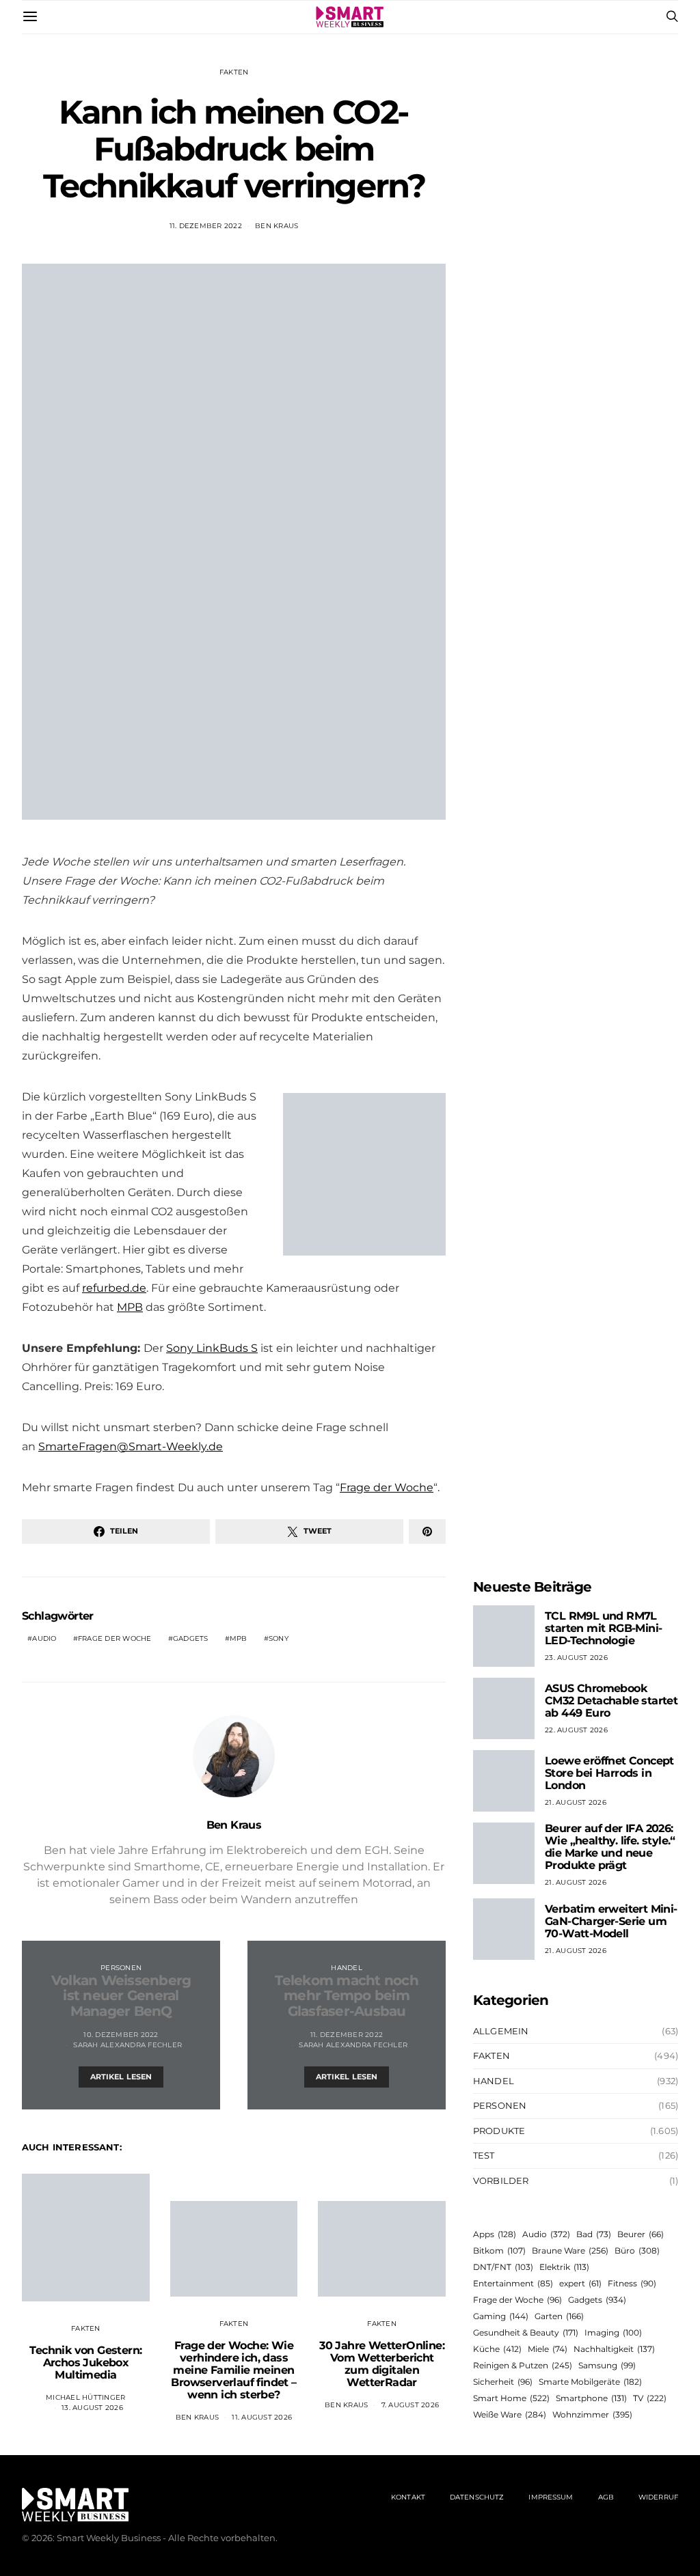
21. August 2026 (576, 1802)
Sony (279, 1638)
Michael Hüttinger (85, 2397)
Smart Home (511, 2398)
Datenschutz (477, 2497)
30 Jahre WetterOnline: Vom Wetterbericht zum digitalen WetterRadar (382, 2364)
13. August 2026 (92, 2408)
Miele (548, 2349)
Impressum (551, 2497)
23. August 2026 (576, 1658)
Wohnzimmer (592, 2414)
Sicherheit (503, 2382)
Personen (121, 1968)
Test (484, 2155)
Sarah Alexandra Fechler (127, 2045)
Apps (495, 2234)
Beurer (641, 2234)
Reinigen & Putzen (523, 2365)
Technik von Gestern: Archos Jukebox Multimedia (85, 2363)
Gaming (501, 2316)
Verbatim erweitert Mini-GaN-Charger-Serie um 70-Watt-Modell (611, 1921)
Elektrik (564, 2267)
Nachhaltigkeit (614, 2349)
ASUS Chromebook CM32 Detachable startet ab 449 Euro (611, 1701)
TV (650, 2398)
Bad (594, 2234)
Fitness (632, 2283)
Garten (559, 2316)
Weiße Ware (510, 2414)
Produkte (499, 2131)
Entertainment (513, 2283)
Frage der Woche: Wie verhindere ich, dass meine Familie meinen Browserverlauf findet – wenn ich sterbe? (233, 2370)
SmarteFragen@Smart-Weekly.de (131, 1446)
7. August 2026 (410, 2405)
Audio (44, 1638)
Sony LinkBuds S (212, 1348)
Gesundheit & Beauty (526, 2332)
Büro (637, 2250)
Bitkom (499, 2250)
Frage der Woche (387, 1487)
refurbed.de (114, 1288)
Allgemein (501, 2031)
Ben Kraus (277, 226)
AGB (606, 2497)
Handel (347, 1968)
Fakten (234, 72)
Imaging (613, 2332)
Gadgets (191, 1638)
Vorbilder (501, 2180)
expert (580, 2283)
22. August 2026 (576, 1730)
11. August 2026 (262, 2417)
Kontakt (408, 2497)
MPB (130, 1307)
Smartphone (591, 2398)
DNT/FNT (503, 2267)
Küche (497, 2349)
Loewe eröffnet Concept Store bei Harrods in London (609, 1773)
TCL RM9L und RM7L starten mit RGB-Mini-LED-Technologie (603, 1628)
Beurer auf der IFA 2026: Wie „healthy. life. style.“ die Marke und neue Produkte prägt (610, 1847)
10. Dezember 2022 (121, 2035)
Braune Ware (570, 2250)
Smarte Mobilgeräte (590, 2382)
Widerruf (658, 2497)
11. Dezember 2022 (206, 226)
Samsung (607, 2365)
